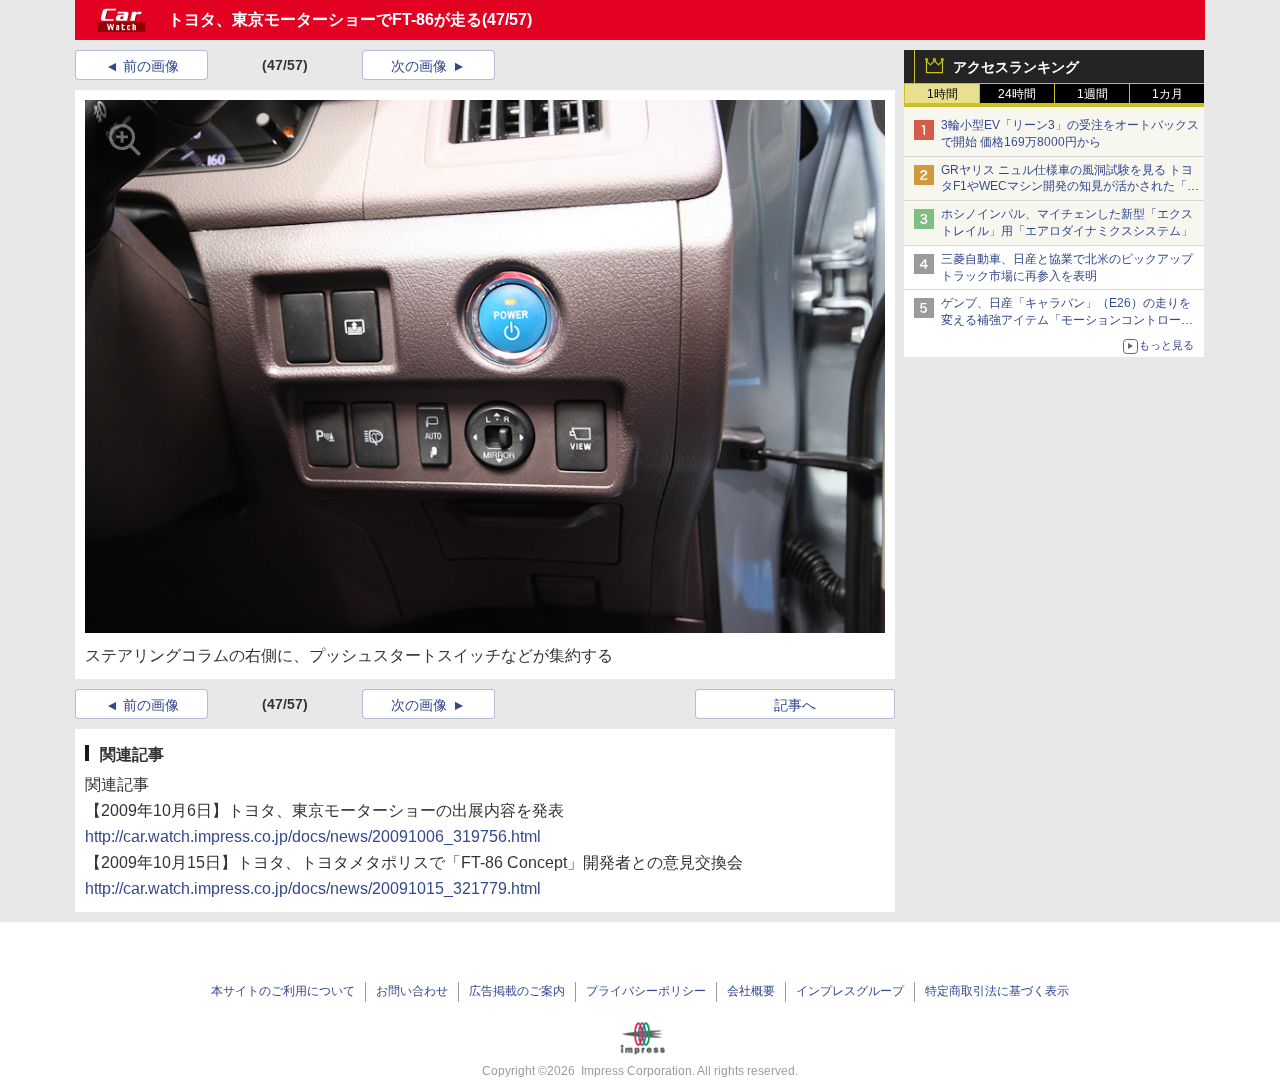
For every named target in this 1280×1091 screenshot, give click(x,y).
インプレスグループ (850, 991)
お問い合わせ (412, 991)
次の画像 (419, 66)
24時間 (1017, 94)
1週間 (1092, 94)
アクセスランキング (1016, 67)
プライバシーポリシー (646, 991)
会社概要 (751, 991)
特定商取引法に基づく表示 (997, 991)
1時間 (942, 94)
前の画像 (151, 66)
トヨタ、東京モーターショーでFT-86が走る (325, 19)
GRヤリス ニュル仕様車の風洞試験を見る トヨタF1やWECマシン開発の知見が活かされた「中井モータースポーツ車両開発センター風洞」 (1070, 187)
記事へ (795, 705)
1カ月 (1167, 94)
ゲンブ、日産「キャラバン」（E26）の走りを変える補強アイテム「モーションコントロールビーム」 (1067, 320)
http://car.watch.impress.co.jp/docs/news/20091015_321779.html (313, 888)
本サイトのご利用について (283, 991)
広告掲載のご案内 (517, 991)
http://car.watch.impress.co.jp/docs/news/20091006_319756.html (313, 836)
